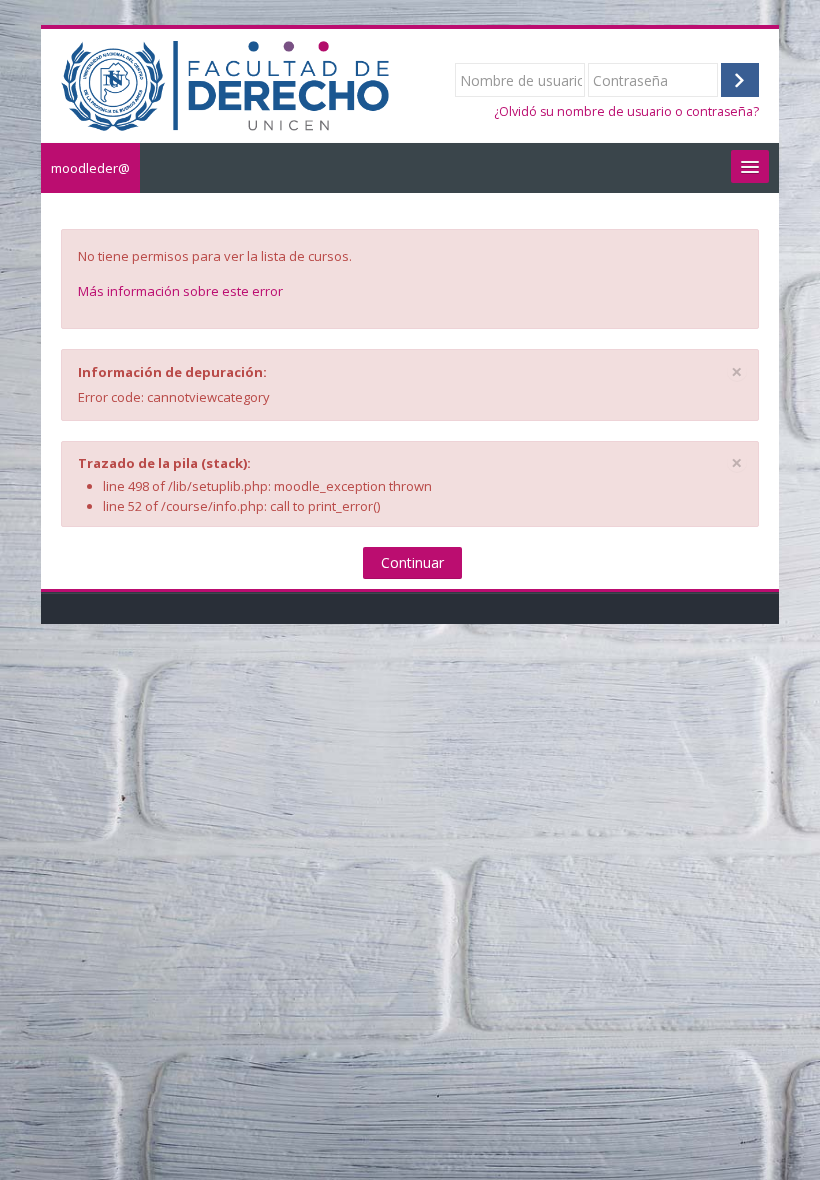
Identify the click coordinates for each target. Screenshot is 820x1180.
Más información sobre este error (180, 291)
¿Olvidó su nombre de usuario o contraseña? (626, 111)
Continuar (412, 562)
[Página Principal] (225, 84)
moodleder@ (90, 168)
